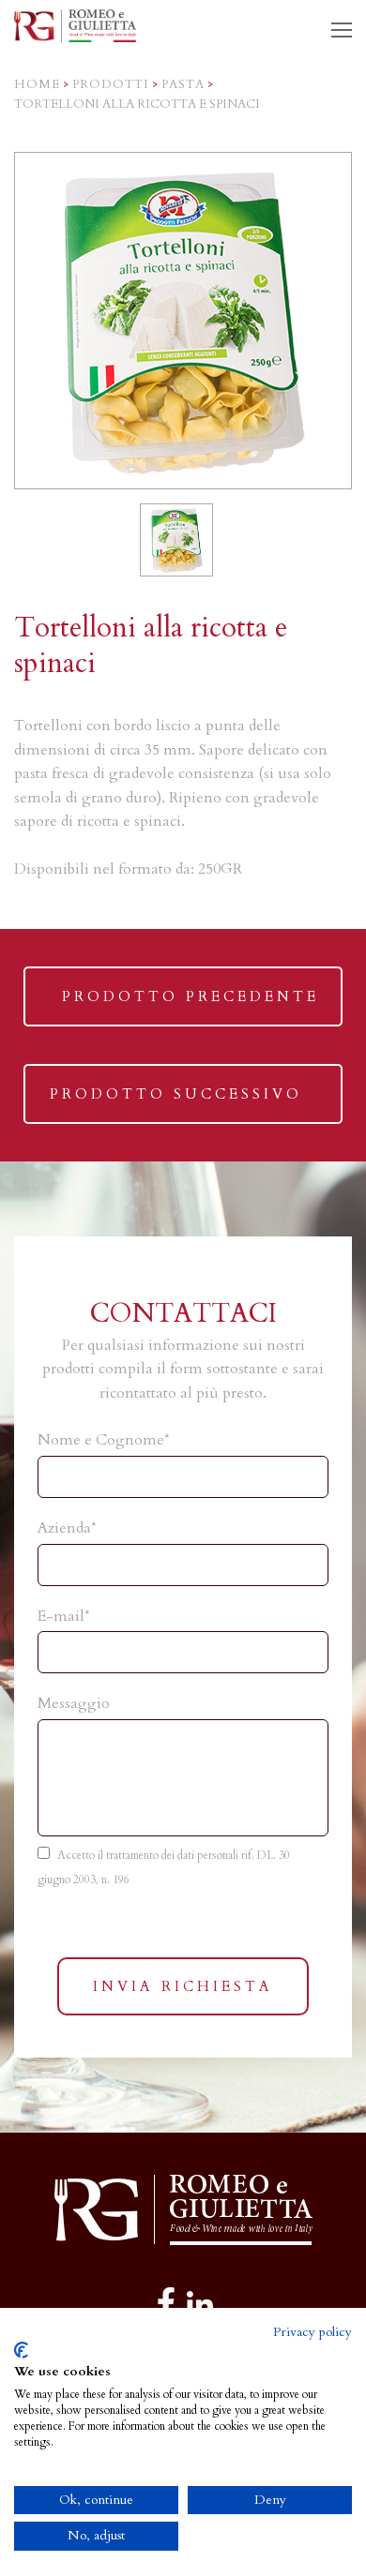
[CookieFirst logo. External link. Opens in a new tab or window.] (21, 2350)
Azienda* (67, 1528)
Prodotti (111, 84)
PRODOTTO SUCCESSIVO (175, 1104)
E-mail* (64, 1616)
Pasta (183, 84)
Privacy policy (313, 2332)
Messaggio (74, 1703)
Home (37, 84)
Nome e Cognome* (104, 1440)
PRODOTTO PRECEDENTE (190, 1006)
